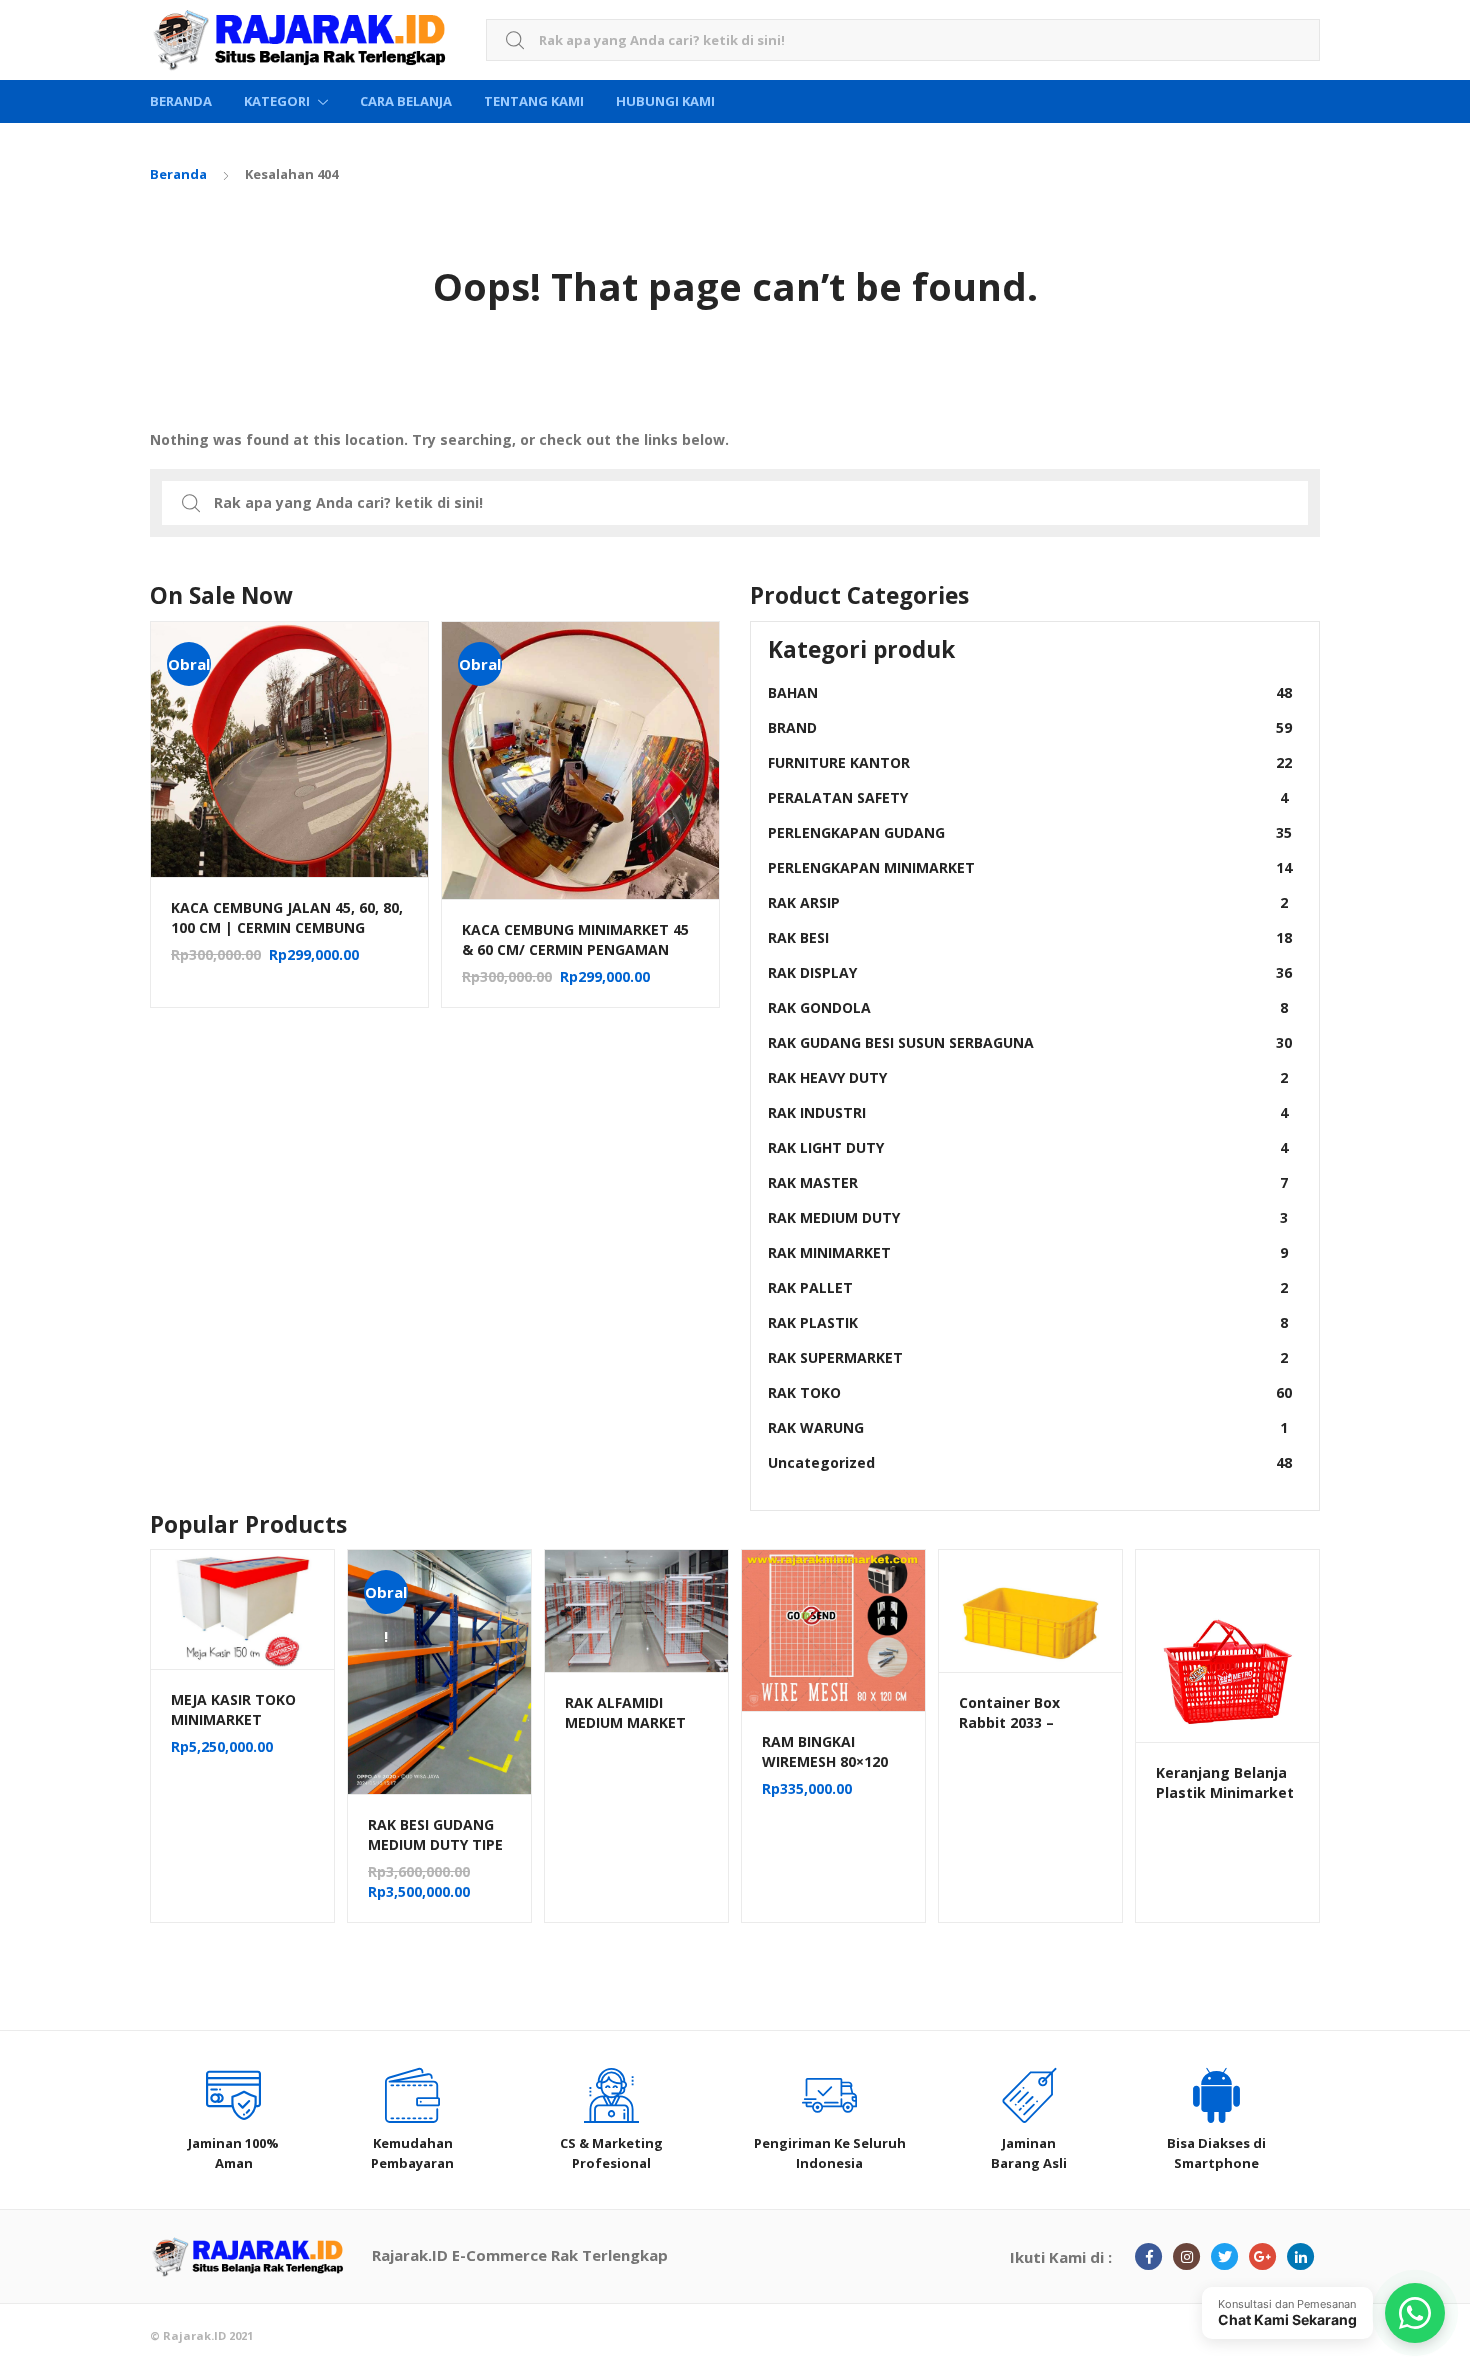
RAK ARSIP (1028, 902)
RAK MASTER (1028, 1182)
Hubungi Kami (665, 101)
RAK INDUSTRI (1028, 1112)
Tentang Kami (534, 101)
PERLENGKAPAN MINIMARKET (1030, 867)
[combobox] (903, 40)
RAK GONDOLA (1028, 1007)
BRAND (1030, 727)
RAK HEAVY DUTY (1028, 1077)
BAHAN (1030, 692)
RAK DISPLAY (1030, 972)
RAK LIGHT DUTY (1028, 1147)
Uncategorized (1030, 1462)
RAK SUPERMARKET (1028, 1357)
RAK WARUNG (1028, 1427)
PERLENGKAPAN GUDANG (1030, 832)
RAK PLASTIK (1028, 1322)
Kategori (277, 101)
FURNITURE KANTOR (1030, 762)
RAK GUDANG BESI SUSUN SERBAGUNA (1030, 1042)
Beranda (181, 101)
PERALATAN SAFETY (1028, 797)
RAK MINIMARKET (1028, 1252)
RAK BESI (1030, 937)
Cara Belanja (406, 101)
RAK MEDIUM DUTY (1028, 1217)
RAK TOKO (1030, 1392)
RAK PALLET (1028, 1287)
